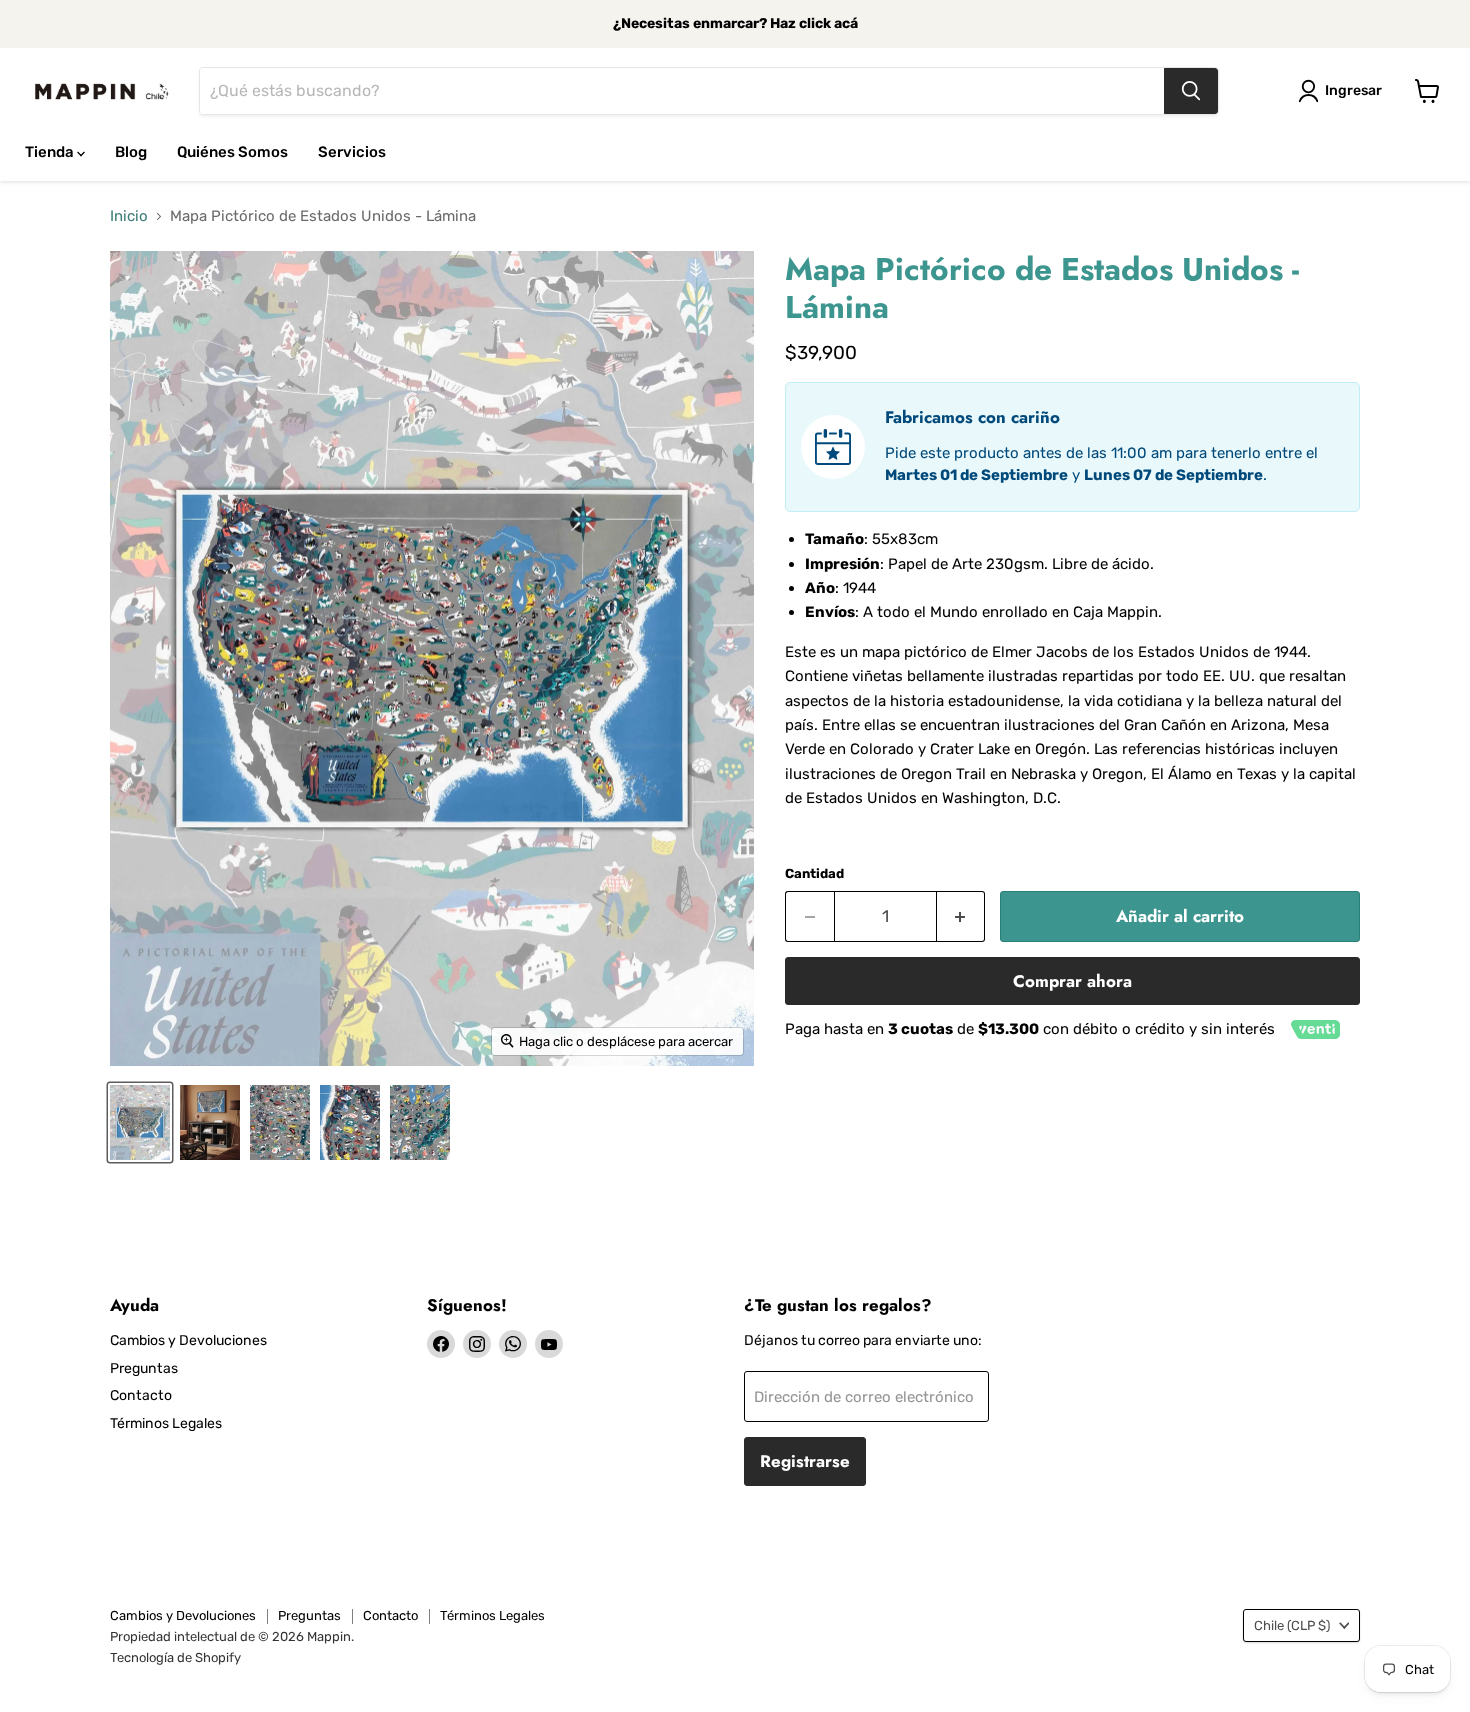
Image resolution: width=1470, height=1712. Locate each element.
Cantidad (814, 873)
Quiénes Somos (232, 152)
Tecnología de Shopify (175, 1657)
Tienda (51, 152)
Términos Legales (166, 1423)
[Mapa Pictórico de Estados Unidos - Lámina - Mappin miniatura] (140, 1122)
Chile (1292, 1625)
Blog (131, 152)
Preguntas (144, 1368)
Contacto (141, 1395)
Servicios (352, 152)
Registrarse (805, 1461)
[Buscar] (1191, 91)
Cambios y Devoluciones (188, 1340)
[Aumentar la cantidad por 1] (961, 916)
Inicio (129, 216)
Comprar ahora (1072, 981)
